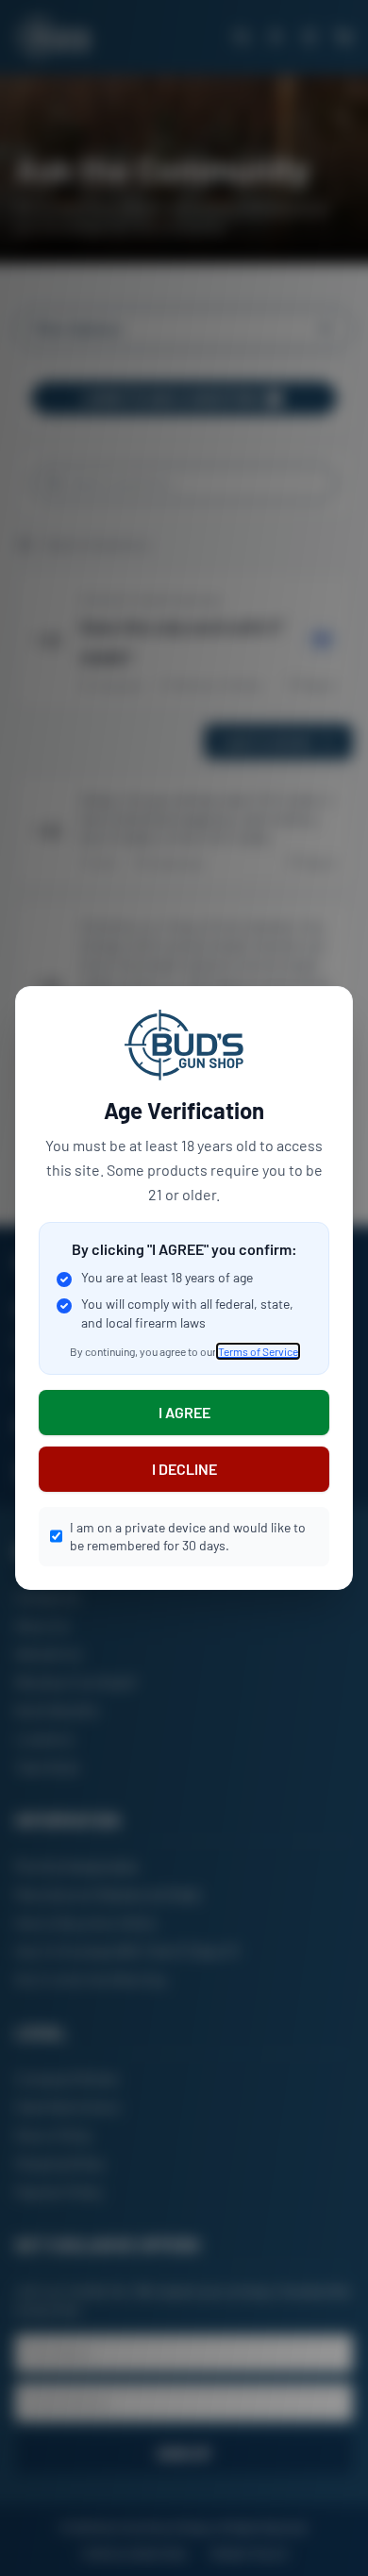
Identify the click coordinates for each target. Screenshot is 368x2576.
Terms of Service (258, 1351)
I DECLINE (184, 1469)
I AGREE (184, 1412)
